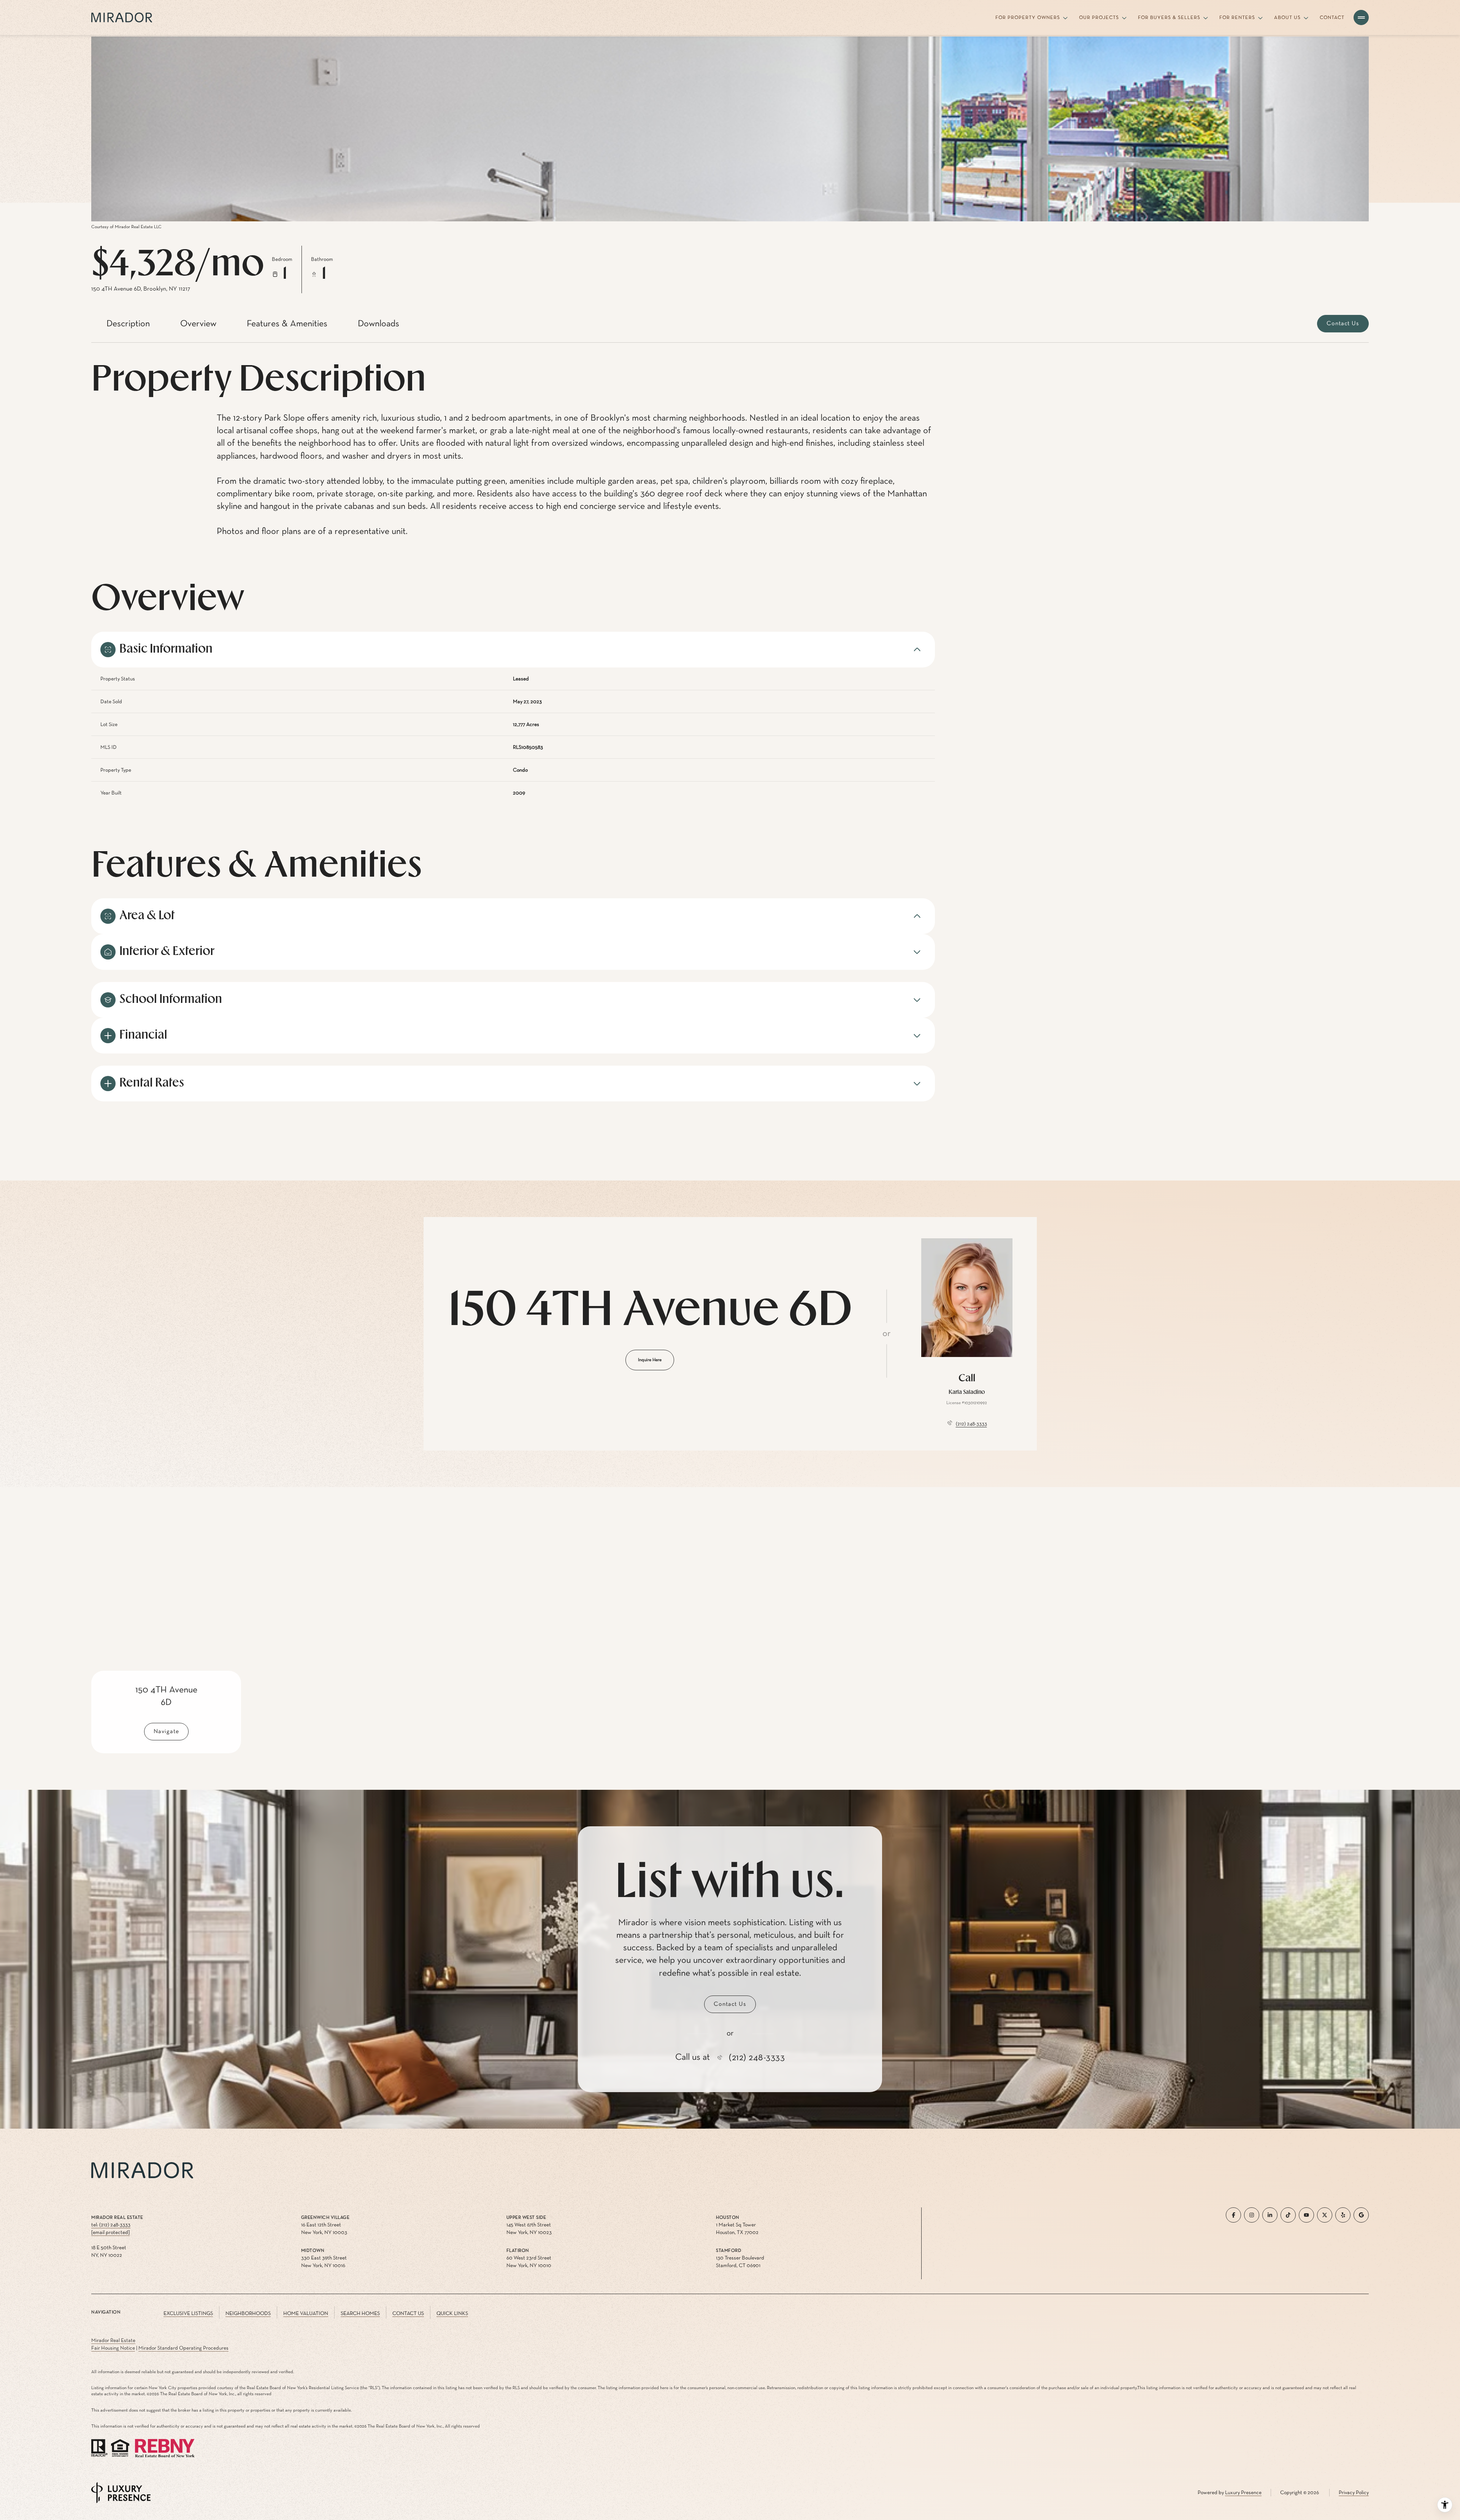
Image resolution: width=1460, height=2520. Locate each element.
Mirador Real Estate (113, 2340)
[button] (1343, 324)
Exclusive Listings (188, 2313)
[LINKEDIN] (1270, 2215)
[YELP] (1343, 2215)
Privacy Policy (1354, 2493)
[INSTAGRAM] (1252, 2215)
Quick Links (452, 2313)
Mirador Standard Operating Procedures (183, 2348)
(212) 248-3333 (971, 1424)
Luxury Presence (1243, 2493)
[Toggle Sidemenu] (1361, 17)
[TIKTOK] (1288, 2215)
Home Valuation (306, 2313)
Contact (1332, 18)
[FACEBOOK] (1233, 2215)
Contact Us (408, 2313)
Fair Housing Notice (113, 2348)
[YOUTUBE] (1306, 2215)
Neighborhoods (248, 2313)
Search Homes (360, 2313)
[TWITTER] (1325, 2215)
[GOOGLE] (1361, 2215)
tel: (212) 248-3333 (111, 2225)
